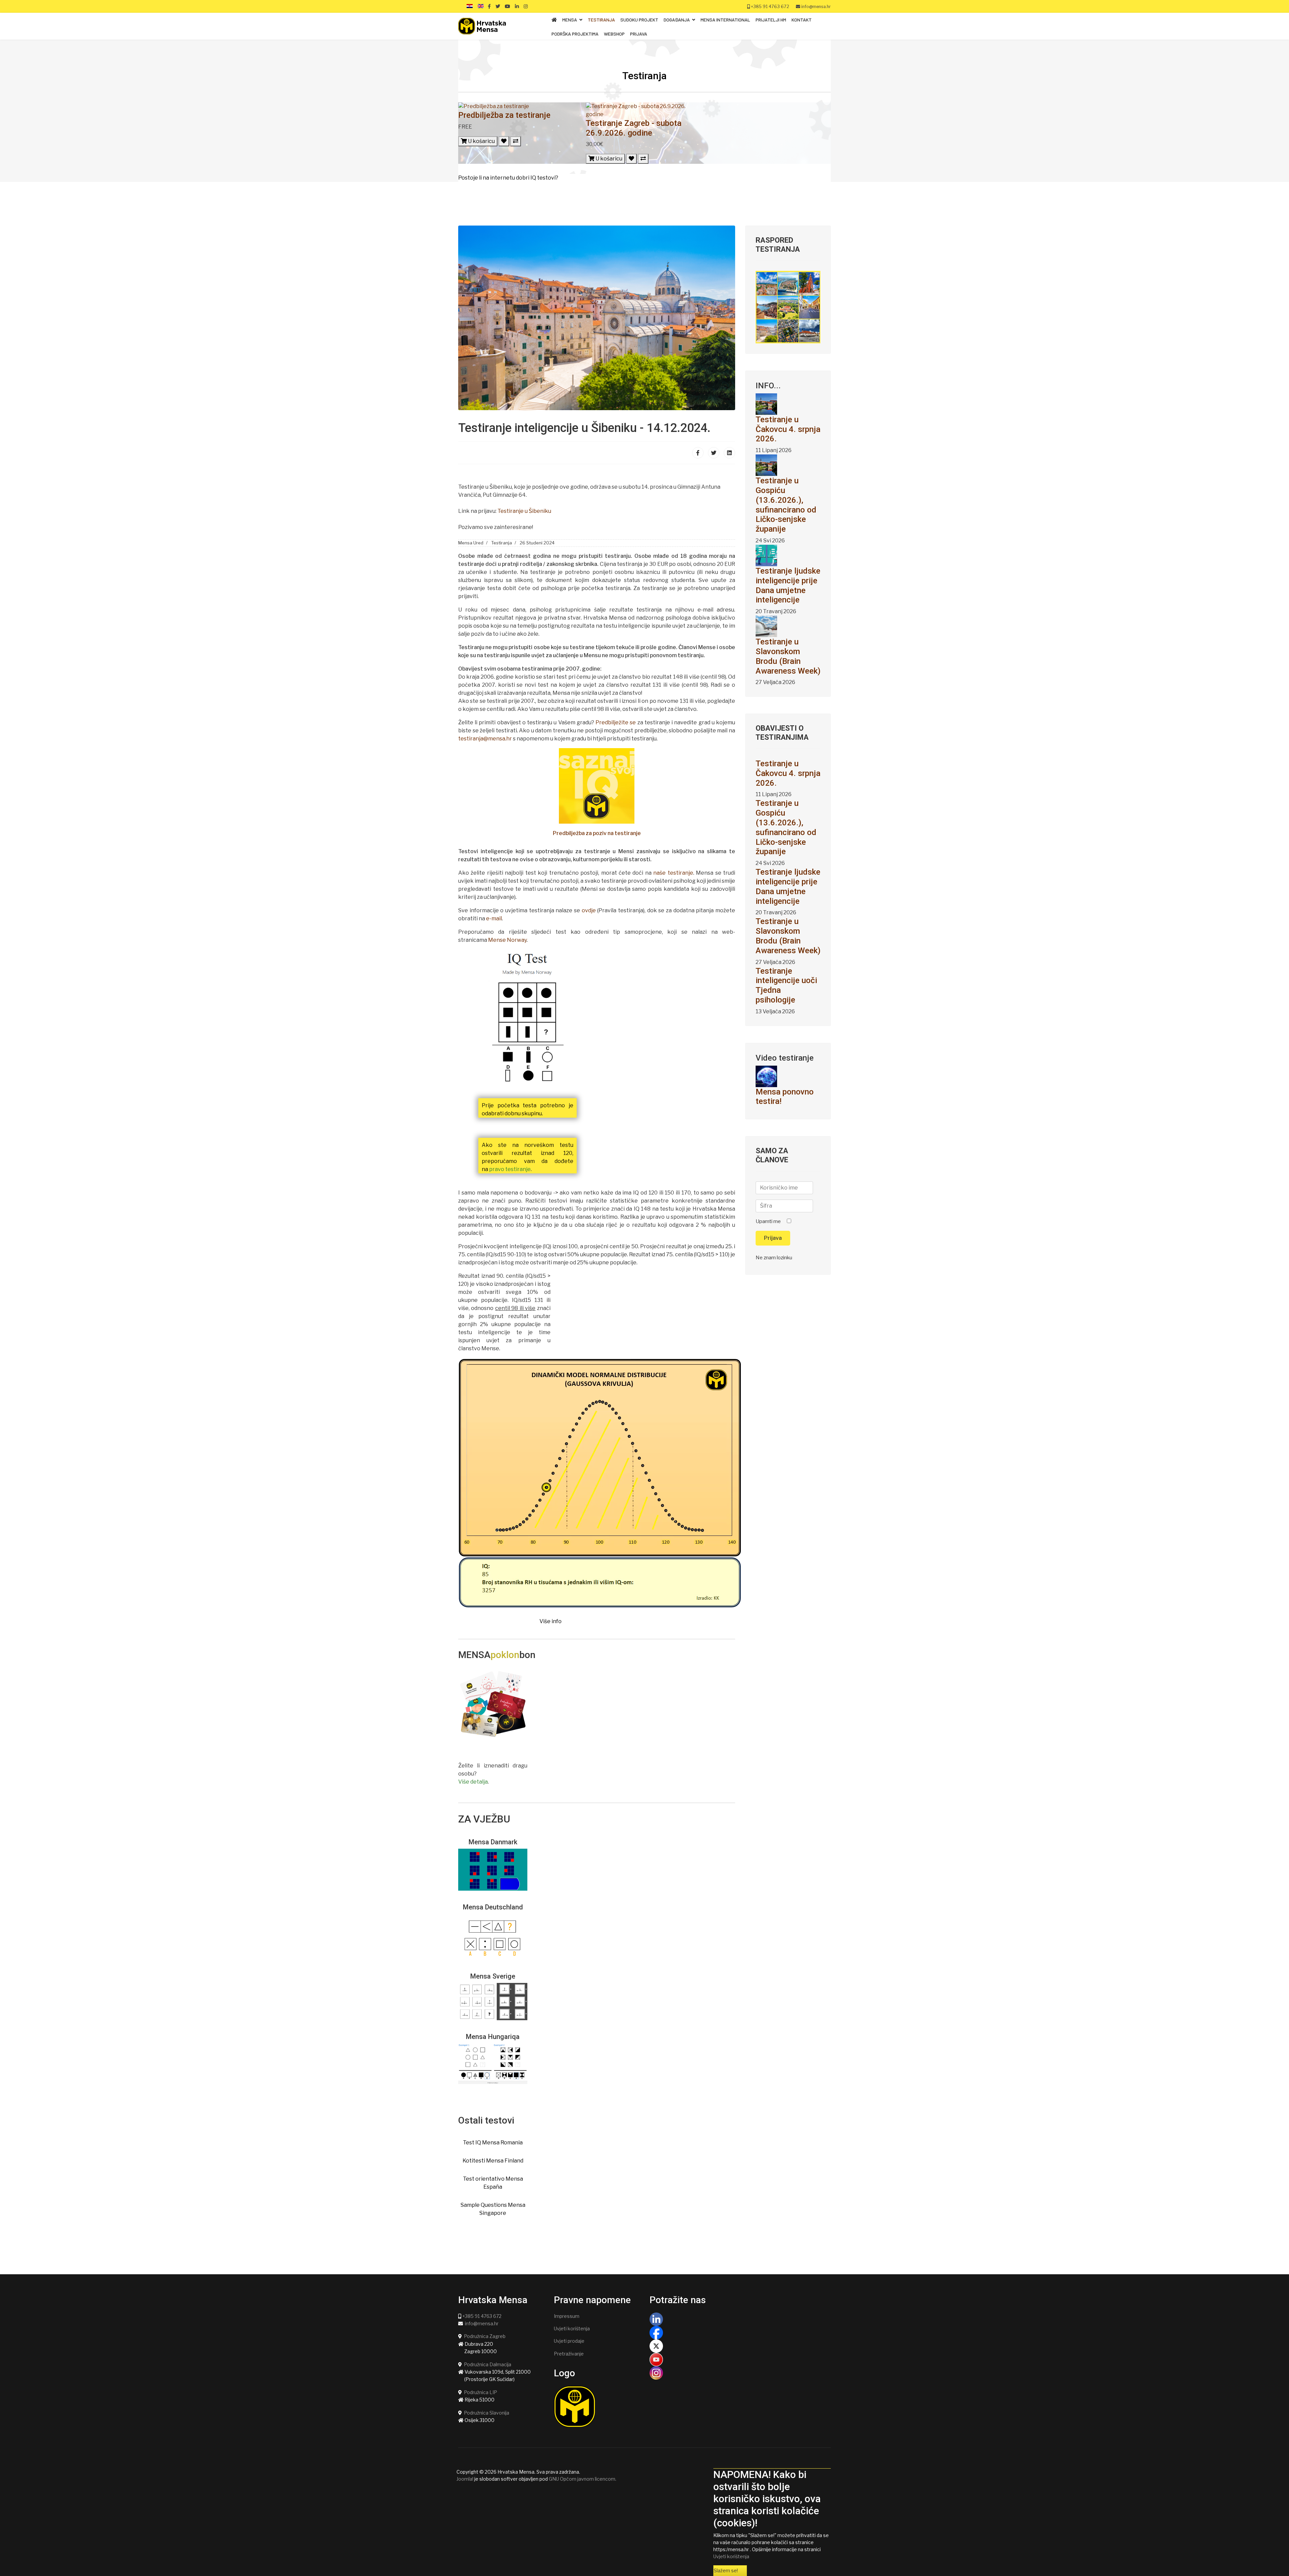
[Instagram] (526, 6)
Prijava (639, 34)
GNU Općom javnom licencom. (583, 2479)
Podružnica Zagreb (485, 2336)
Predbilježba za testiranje (504, 115)
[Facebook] (698, 453)
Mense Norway (507, 940)
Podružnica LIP (481, 2392)
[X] (740, 2346)
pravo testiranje (510, 1169)
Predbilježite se (616, 722)
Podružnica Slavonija (487, 2413)
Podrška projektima (575, 34)
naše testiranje (673, 873)
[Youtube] (508, 6)
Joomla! (465, 2479)
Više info (551, 1621)
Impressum (567, 2316)
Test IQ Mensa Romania (493, 2143)
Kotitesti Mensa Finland (493, 2161)
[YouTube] (740, 2360)
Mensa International (725, 20)
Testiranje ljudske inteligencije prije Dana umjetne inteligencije (788, 585)
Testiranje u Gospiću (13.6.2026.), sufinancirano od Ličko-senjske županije (786, 505)
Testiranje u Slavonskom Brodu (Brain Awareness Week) (788, 656)
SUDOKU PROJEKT (639, 20)
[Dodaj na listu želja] (504, 141)
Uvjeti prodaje (569, 2341)
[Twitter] (714, 453)
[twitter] (498, 6)
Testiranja (601, 20)
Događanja (677, 20)
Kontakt (802, 20)
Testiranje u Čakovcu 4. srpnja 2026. (788, 429)
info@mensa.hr (816, 7)
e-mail (494, 918)
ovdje (589, 910)
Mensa (570, 20)
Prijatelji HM (771, 20)
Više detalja (473, 1782)
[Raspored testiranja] (788, 307)
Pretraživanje (569, 2354)
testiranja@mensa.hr (485, 739)
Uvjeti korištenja (572, 2328)
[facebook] (489, 6)
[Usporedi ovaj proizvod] (516, 141)
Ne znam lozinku (774, 1258)
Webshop (614, 34)
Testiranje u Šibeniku (524, 511)
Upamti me (768, 1221)
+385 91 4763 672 (770, 7)
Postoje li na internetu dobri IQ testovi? (508, 178)
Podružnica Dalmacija (488, 2364)
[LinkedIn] (517, 6)
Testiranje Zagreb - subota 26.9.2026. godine (634, 128)
